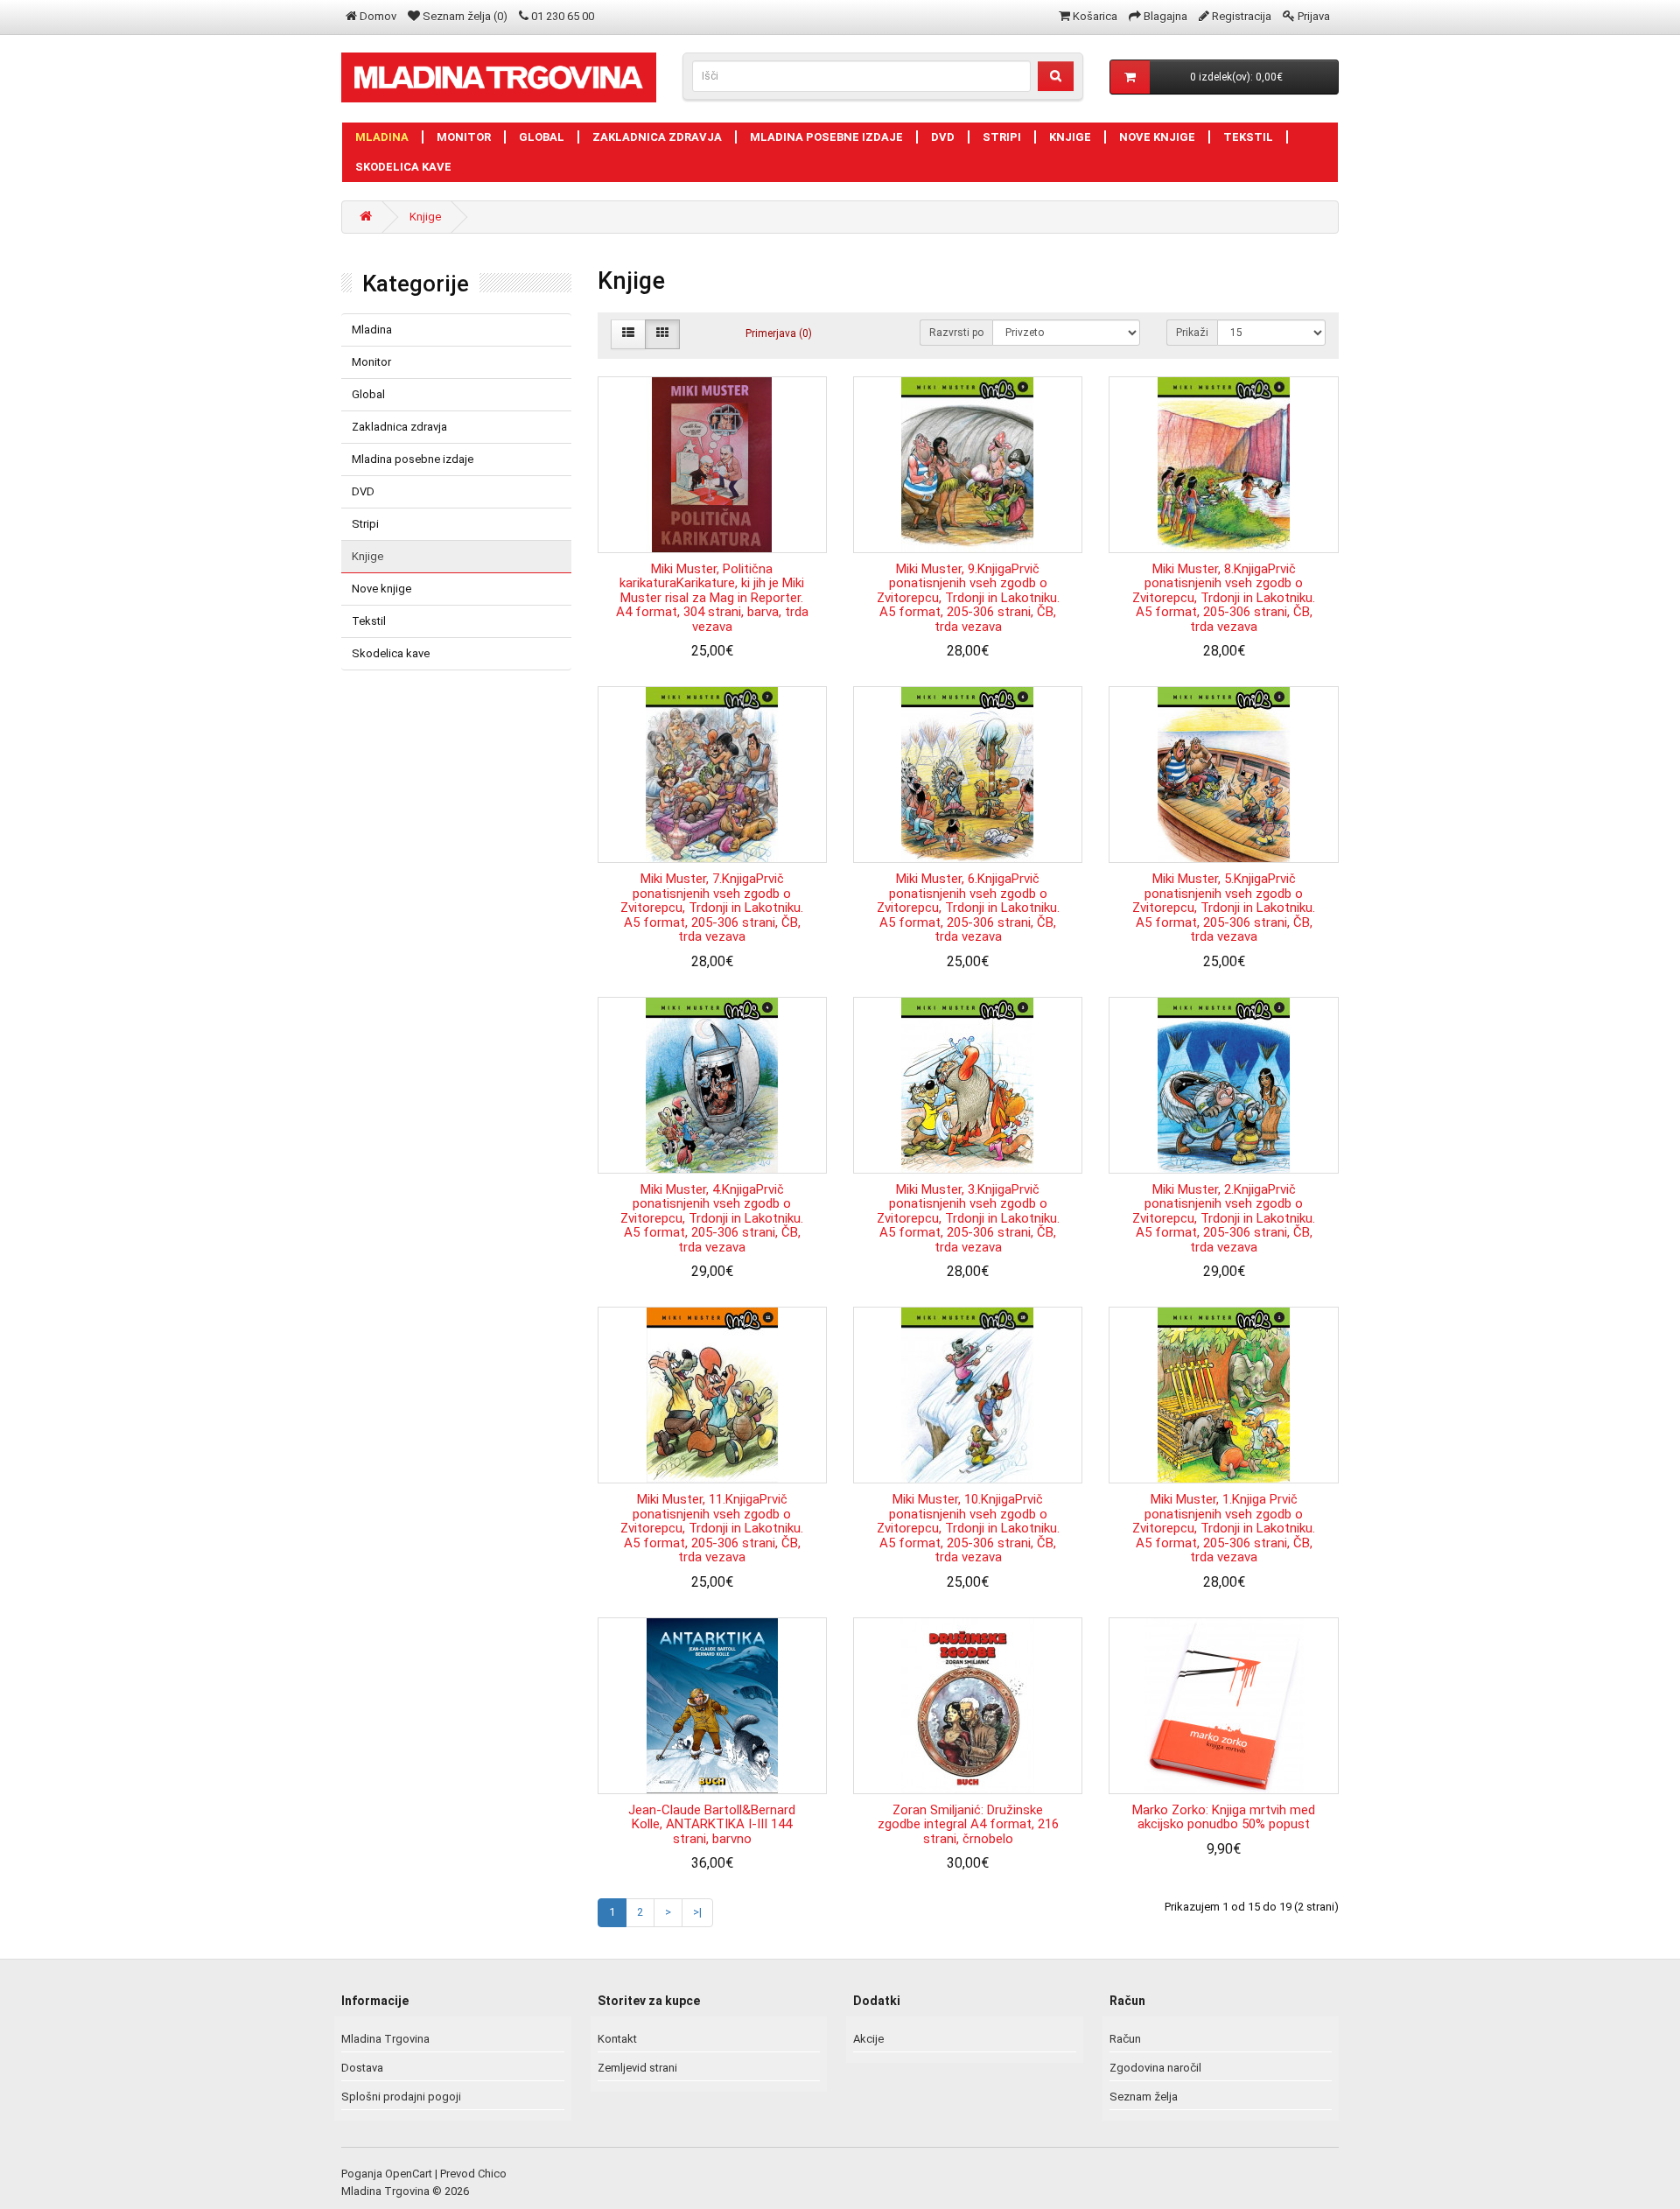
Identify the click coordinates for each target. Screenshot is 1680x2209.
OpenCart (409, 2174)
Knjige (1070, 137)
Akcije (868, 2039)
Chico (492, 2174)
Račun (1125, 2039)
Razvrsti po (956, 333)
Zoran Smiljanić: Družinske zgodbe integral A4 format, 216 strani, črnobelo (968, 1824)
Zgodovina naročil (1155, 2068)
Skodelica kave (403, 167)
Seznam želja (1144, 2097)
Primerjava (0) (779, 333)
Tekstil (1248, 137)
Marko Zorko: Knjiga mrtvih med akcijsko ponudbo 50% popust (1224, 1817)
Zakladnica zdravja (657, 137)
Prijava (1314, 16)
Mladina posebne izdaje (826, 137)
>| (697, 1912)
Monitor (464, 137)
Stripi (1002, 137)
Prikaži (1192, 333)
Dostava (362, 2068)
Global (542, 137)
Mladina (382, 137)
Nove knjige (1157, 137)
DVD (943, 137)
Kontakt (617, 2039)
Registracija (1242, 16)
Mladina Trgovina (385, 2039)
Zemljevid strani (637, 2068)
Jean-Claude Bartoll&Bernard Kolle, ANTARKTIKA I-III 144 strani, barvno (712, 1824)
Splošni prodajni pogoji (401, 2097)
